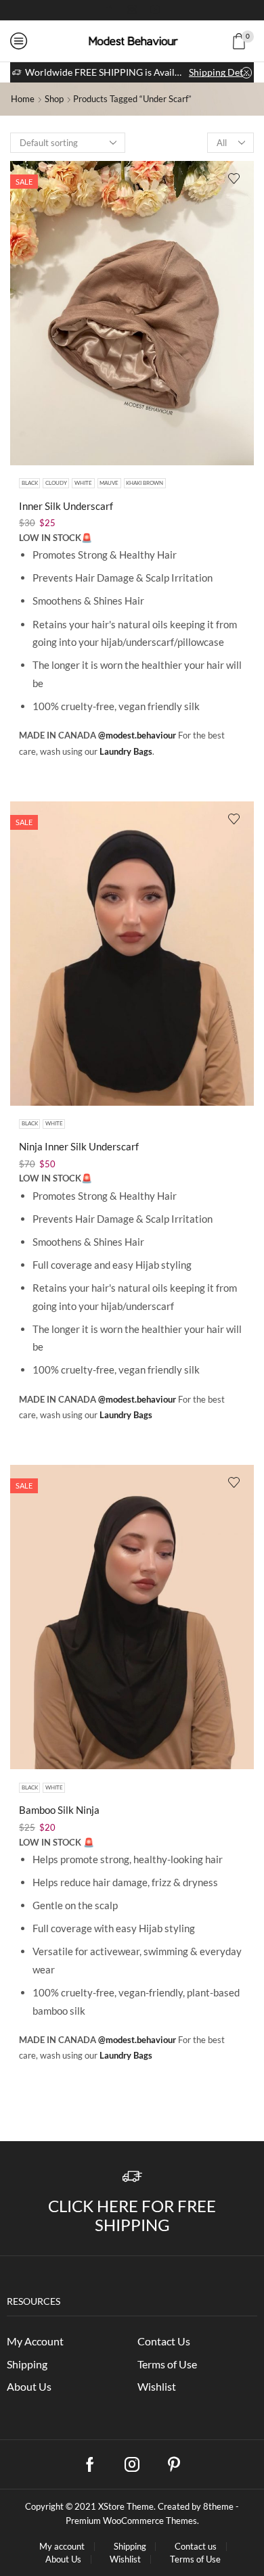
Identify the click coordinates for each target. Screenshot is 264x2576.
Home (23, 99)
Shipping (27, 2364)
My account (62, 2547)
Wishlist (157, 2386)
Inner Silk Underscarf (66, 506)
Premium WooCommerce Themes (131, 2521)
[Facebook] (109, 10)
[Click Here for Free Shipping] (132, 2177)
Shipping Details (220, 72)
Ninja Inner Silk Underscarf (79, 1146)
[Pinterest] (174, 2464)
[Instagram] (132, 10)
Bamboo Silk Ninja (59, 1810)
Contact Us (164, 2341)
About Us (29, 2386)
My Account (35, 2341)
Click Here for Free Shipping (132, 2216)
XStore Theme (126, 2506)
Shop (54, 99)
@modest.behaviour (137, 735)
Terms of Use (167, 2364)
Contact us (196, 2547)
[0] (252, 41)
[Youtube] (155, 10)
